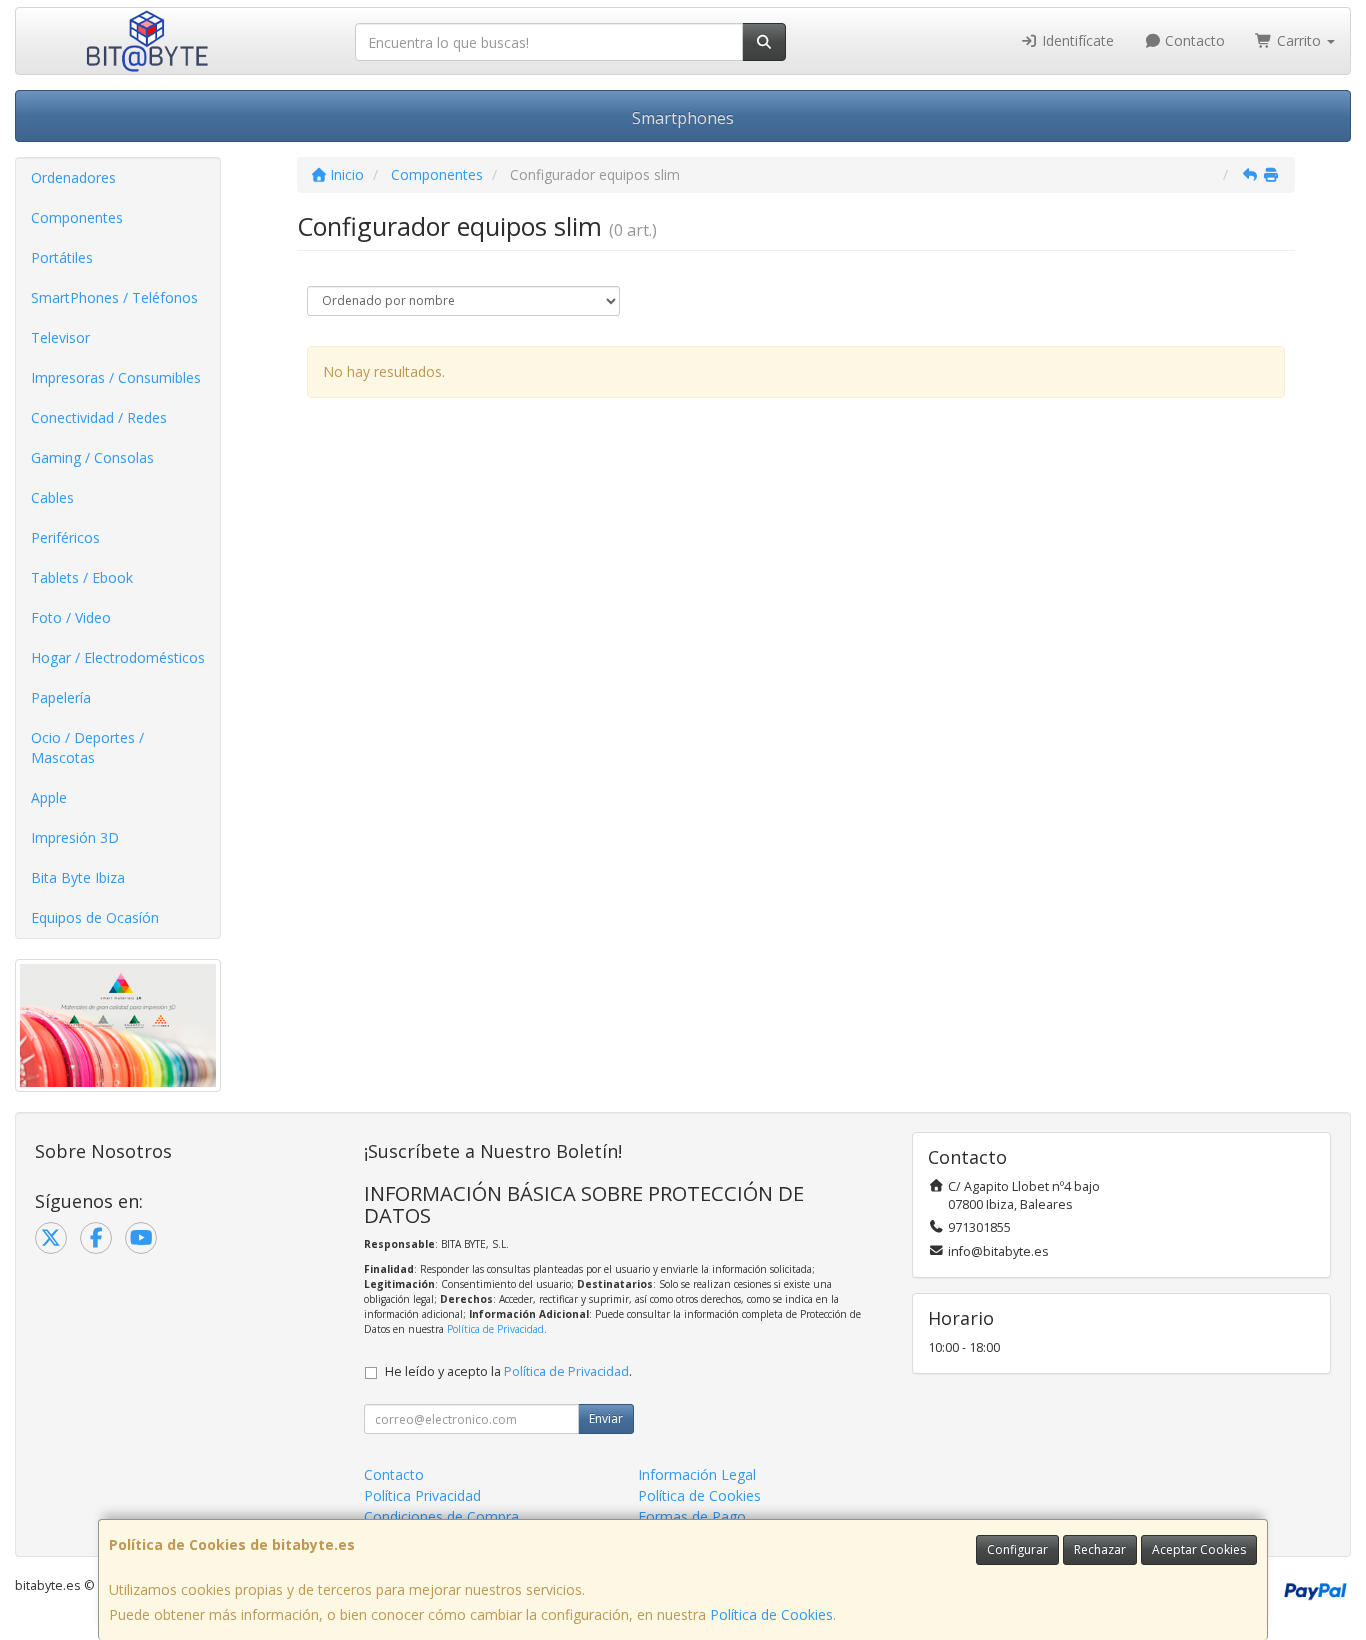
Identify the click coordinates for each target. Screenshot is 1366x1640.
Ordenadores (73, 177)
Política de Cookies (771, 1614)
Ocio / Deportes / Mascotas (87, 747)
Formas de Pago (692, 1516)
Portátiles (62, 257)
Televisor (60, 337)
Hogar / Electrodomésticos (118, 657)
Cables (52, 497)
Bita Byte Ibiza (78, 877)
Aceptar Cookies (1199, 1549)
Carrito (1299, 40)
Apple (49, 797)
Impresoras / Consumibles (116, 377)
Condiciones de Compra (441, 1516)
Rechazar (1100, 1549)
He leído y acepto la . (508, 1371)
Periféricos (65, 537)
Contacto (1193, 40)
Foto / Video (71, 617)
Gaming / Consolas (92, 457)
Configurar (1017, 1549)
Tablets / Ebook (82, 577)
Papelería (61, 697)
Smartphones (683, 118)
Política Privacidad (422, 1495)
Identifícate (1076, 40)
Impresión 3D (75, 837)
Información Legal (697, 1474)
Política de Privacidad (495, 1329)
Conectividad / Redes (99, 417)
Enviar (606, 1418)
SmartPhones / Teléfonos (114, 297)
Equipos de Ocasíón (95, 917)
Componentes (77, 217)
